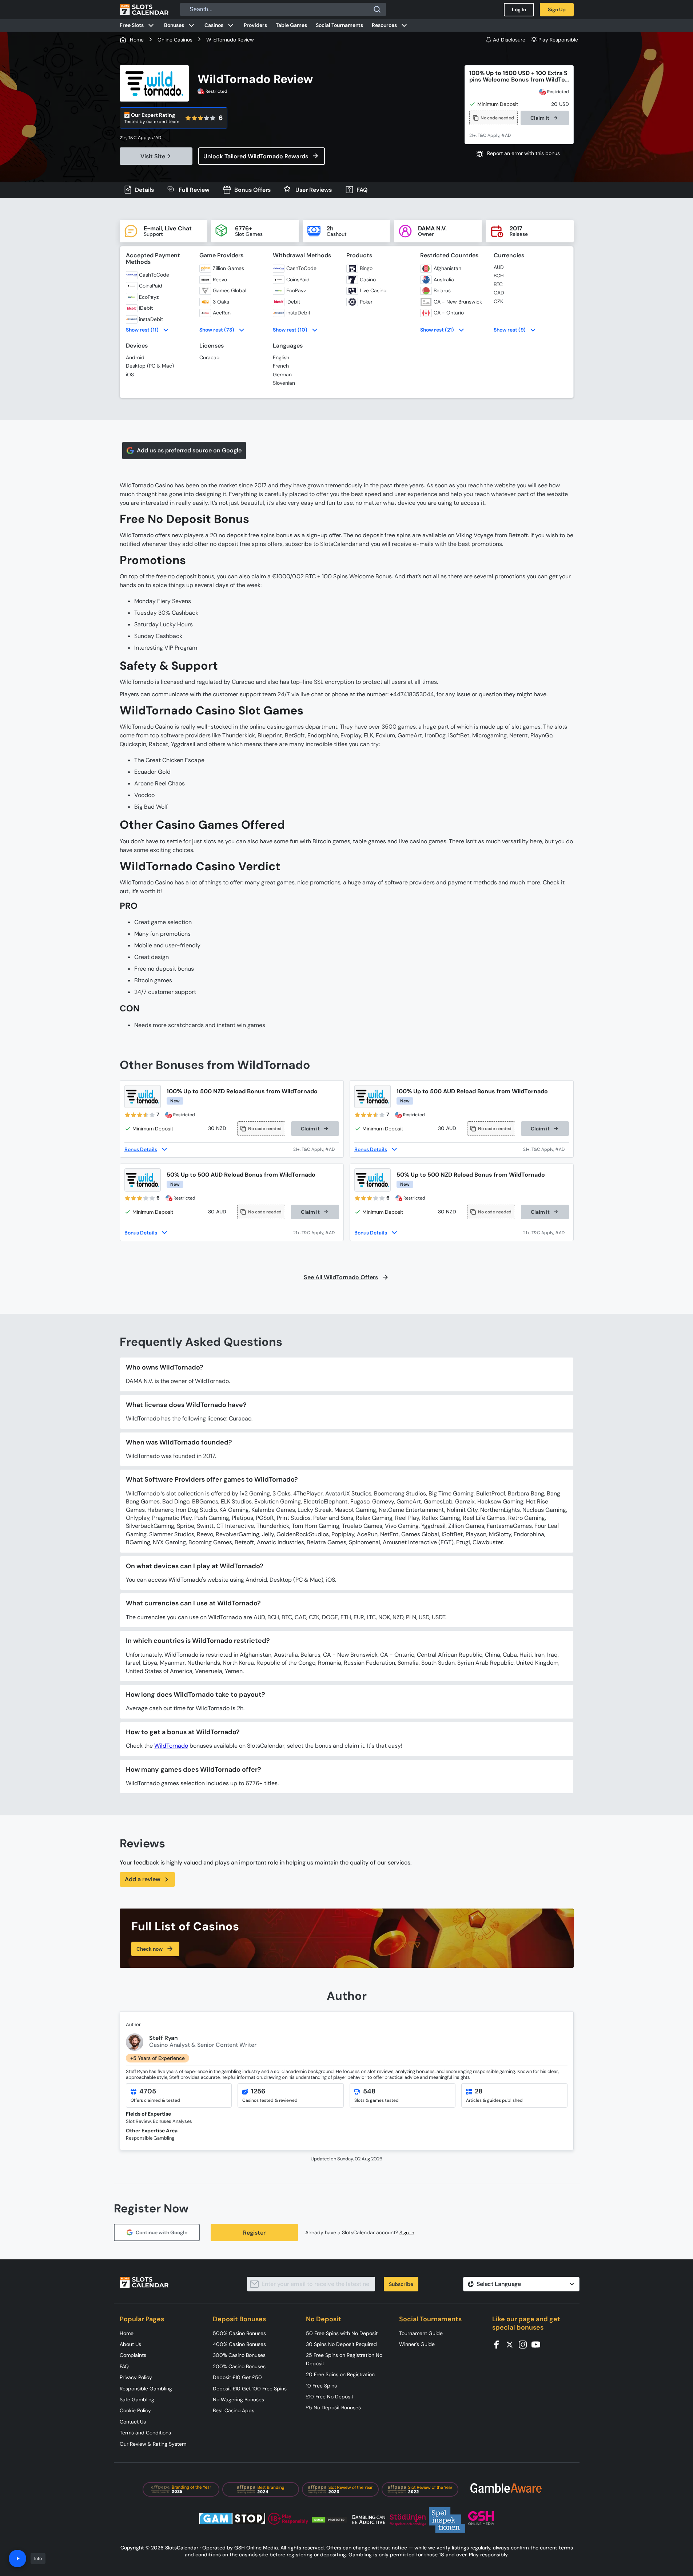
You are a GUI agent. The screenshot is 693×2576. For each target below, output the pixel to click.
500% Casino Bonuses (239, 2333)
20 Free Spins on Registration (340, 2374)
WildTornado (171, 1746)
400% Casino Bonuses (239, 2344)
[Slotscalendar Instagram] (525, 2344)
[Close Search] (377, 9)
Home (127, 2333)
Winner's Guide (417, 2344)
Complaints (133, 2355)
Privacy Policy (136, 2377)
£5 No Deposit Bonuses (333, 2407)
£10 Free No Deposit (330, 2397)
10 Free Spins (321, 2386)
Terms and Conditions (145, 2433)
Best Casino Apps (234, 2410)
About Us (130, 2344)
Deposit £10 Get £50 (237, 2377)
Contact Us (133, 2422)
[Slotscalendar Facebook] (499, 2344)
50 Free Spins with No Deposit (342, 2333)
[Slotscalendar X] (512, 2344)
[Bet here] (145, 138)
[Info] (17, 2559)
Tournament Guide (421, 2333)
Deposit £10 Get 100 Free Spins (250, 2389)
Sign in (407, 2233)
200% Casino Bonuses (239, 2366)
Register (254, 2233)
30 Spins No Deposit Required (341, 2344)
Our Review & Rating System (153, 2444)
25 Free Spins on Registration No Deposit (344, 2359)
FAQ (124, 2366)
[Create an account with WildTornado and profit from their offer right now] (316, 1149)
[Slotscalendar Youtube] (538, 2344)
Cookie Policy (135, 2410)
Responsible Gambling (146, 2389)
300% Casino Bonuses (239, 2355)
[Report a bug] (519, 154)
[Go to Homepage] (144, 9)
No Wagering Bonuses (238, 2399)
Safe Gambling (137, 2399)
